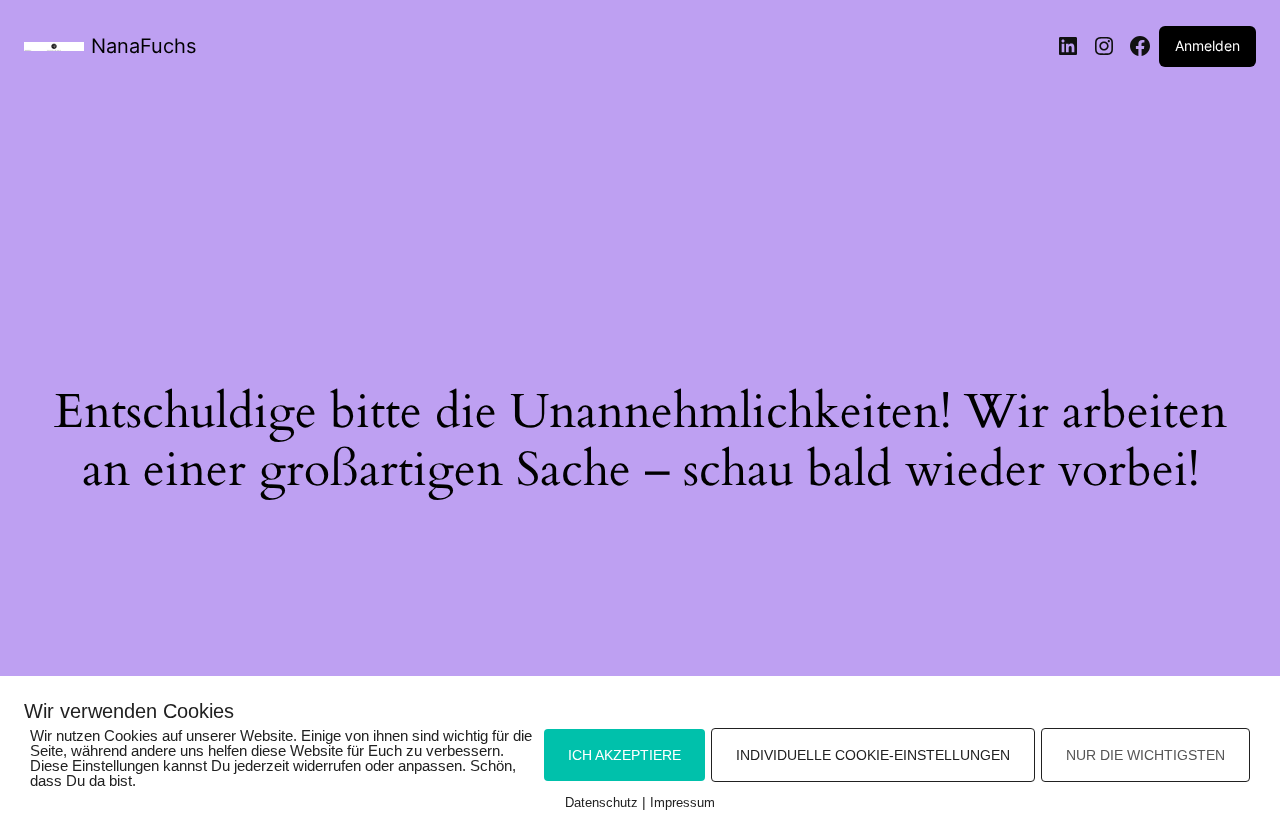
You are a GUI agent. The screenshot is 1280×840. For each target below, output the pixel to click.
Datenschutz (601, 802)
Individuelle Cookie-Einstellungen (873, 755)
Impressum (682, 802)
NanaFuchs (143, 46)
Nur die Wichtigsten (1145, 755)
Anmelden (1207, 45)
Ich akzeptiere (624, 755)
